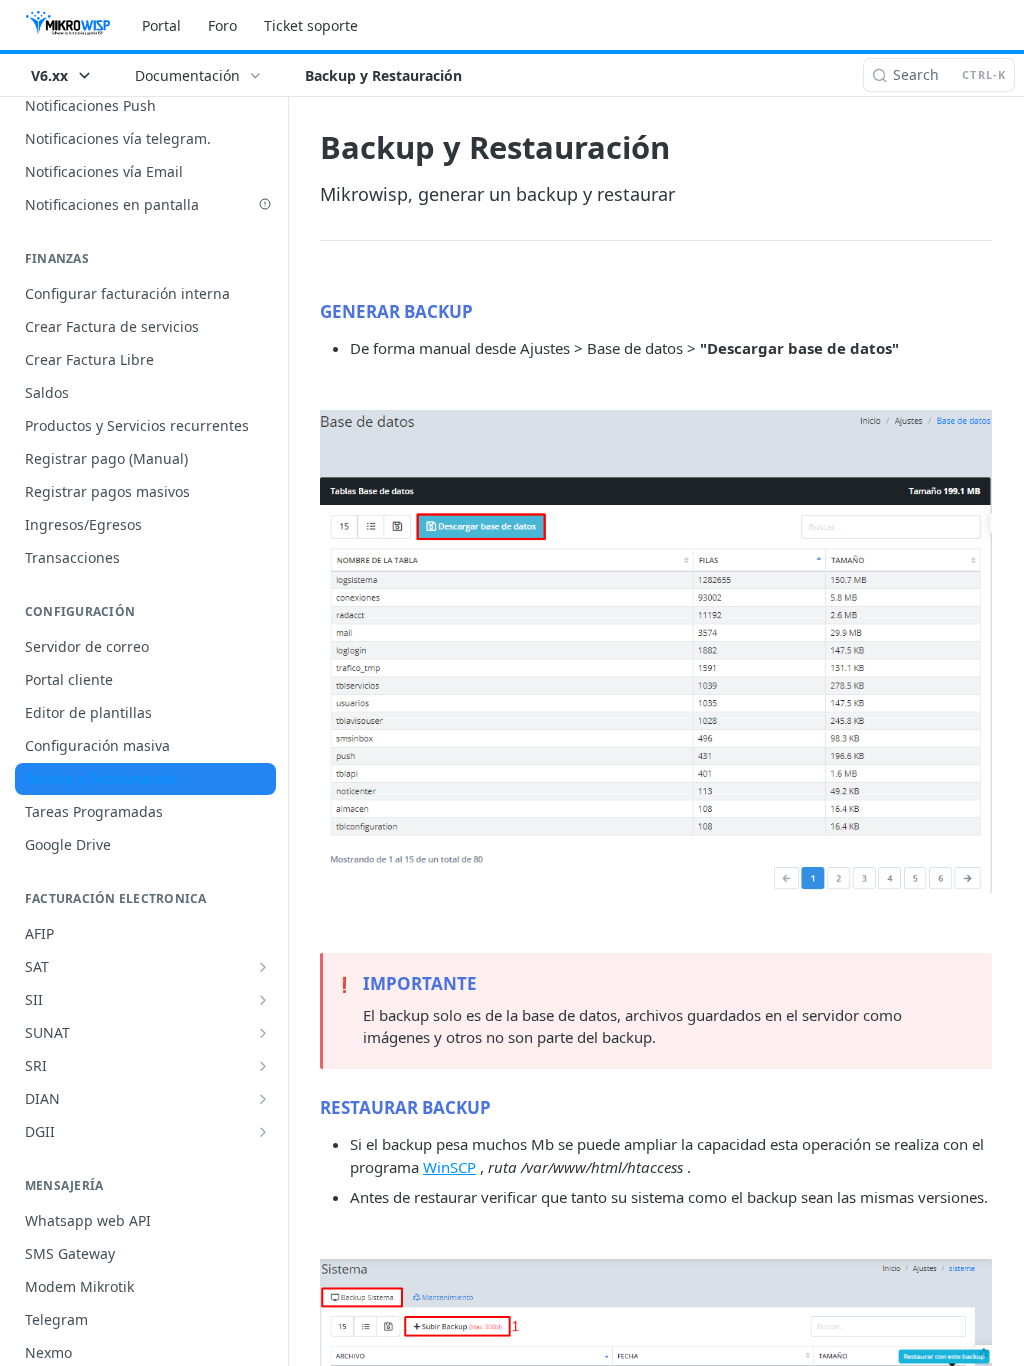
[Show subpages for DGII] (263, 1132)
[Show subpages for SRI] (263, 1066)
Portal (161, 25)
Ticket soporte (311, 25)
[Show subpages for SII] (263, 1000)
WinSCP (449, 1167)
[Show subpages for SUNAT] (263, 1033)
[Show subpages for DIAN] (263, 1099)
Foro (222, 25)
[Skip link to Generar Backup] (306, 311)
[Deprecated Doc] (265, 204)
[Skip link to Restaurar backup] (306, 1107)
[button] (656, 651)
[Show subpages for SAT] (263, 967)
